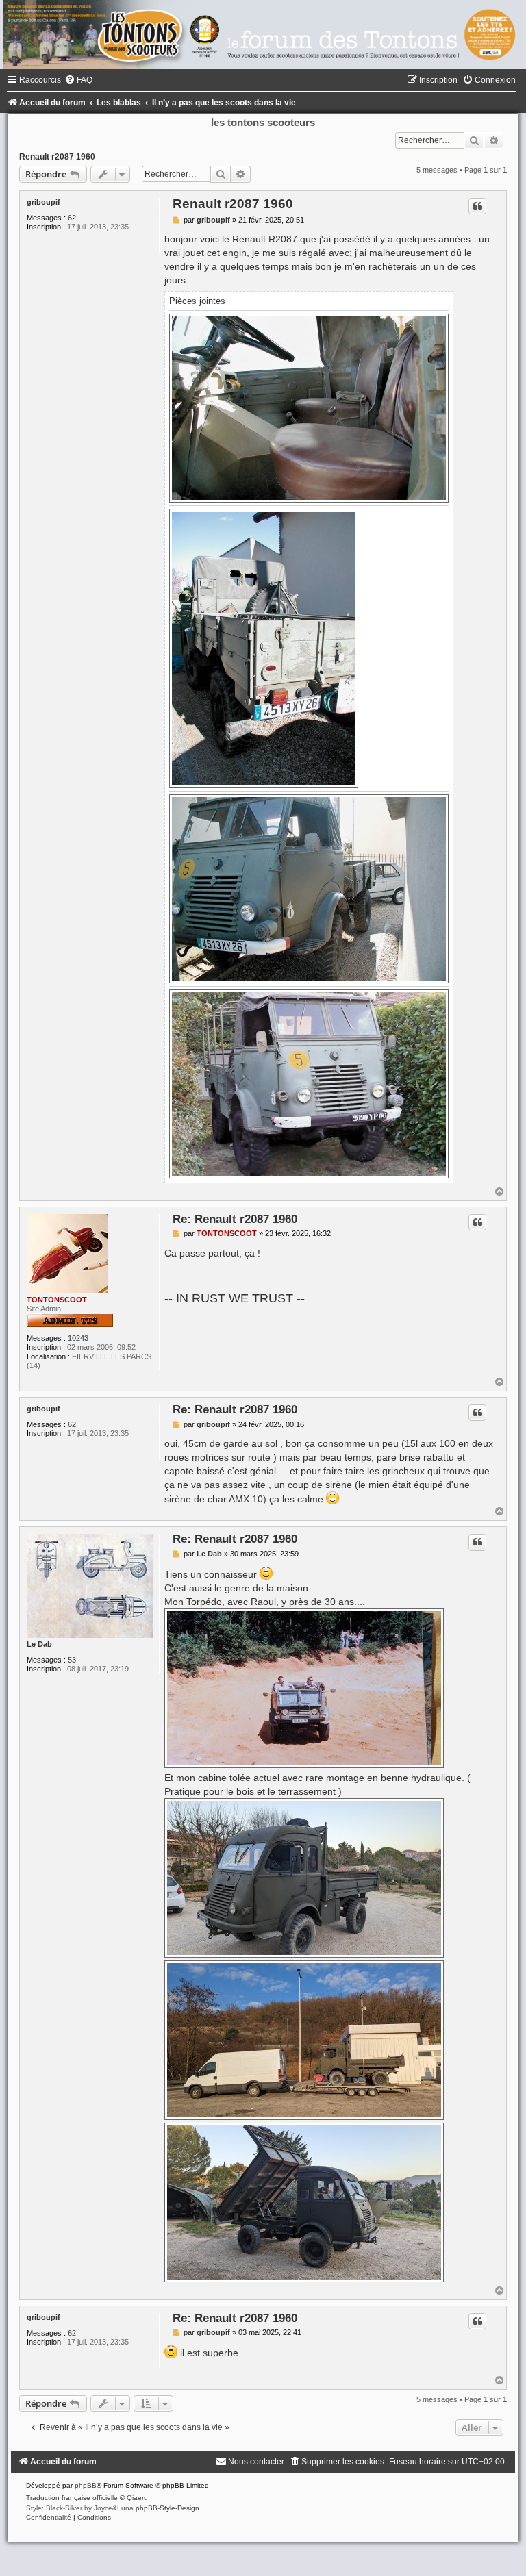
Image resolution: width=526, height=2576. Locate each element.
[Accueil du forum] (263, 35)
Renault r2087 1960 (57, 157)
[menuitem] (78, 80)
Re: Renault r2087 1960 (235, 1219)
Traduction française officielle (72, 2498)
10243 (78, 1338)
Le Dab (39, 1644)
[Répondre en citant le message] (477, 206)
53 (72, 1660)
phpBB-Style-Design (167, 2508)
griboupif (43, 202)
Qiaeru (137, 2498)
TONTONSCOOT (57, 1300)
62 (72, 218)
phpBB (86, 2485)
